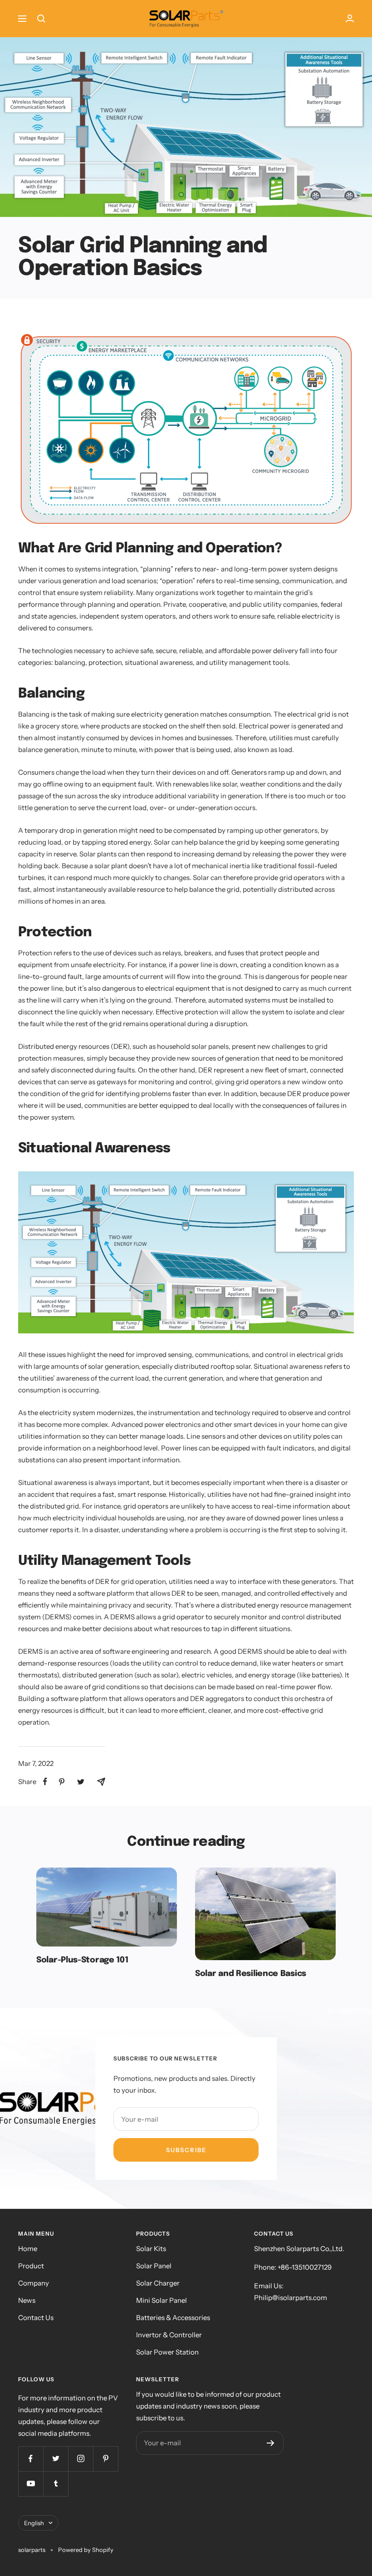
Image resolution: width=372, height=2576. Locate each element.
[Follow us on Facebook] (31, 2459)
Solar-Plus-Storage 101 (82, 1960)
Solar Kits (151, 2249)
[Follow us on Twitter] (56, 2459)
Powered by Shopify (86, 2550)
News (27, 2300)
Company (34, 2283)
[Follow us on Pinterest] (105, 2459)
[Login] (350, 18)
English (34, 2523)
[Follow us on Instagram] (81, 2459)
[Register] (271, 2443)
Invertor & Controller (169, 2335)
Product (31, 2266)
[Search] (41, 19)
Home (28, 2249)
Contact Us (36, 2318)
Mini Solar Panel (162, 2300)
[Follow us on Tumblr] (56, 2484)
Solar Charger (158, 2283)
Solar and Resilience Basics (251, 1974)
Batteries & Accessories (173, 2318)
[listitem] (45, 1782)
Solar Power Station (167, 2352)
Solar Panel (154, 2266)
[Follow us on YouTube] (31, 2484)
